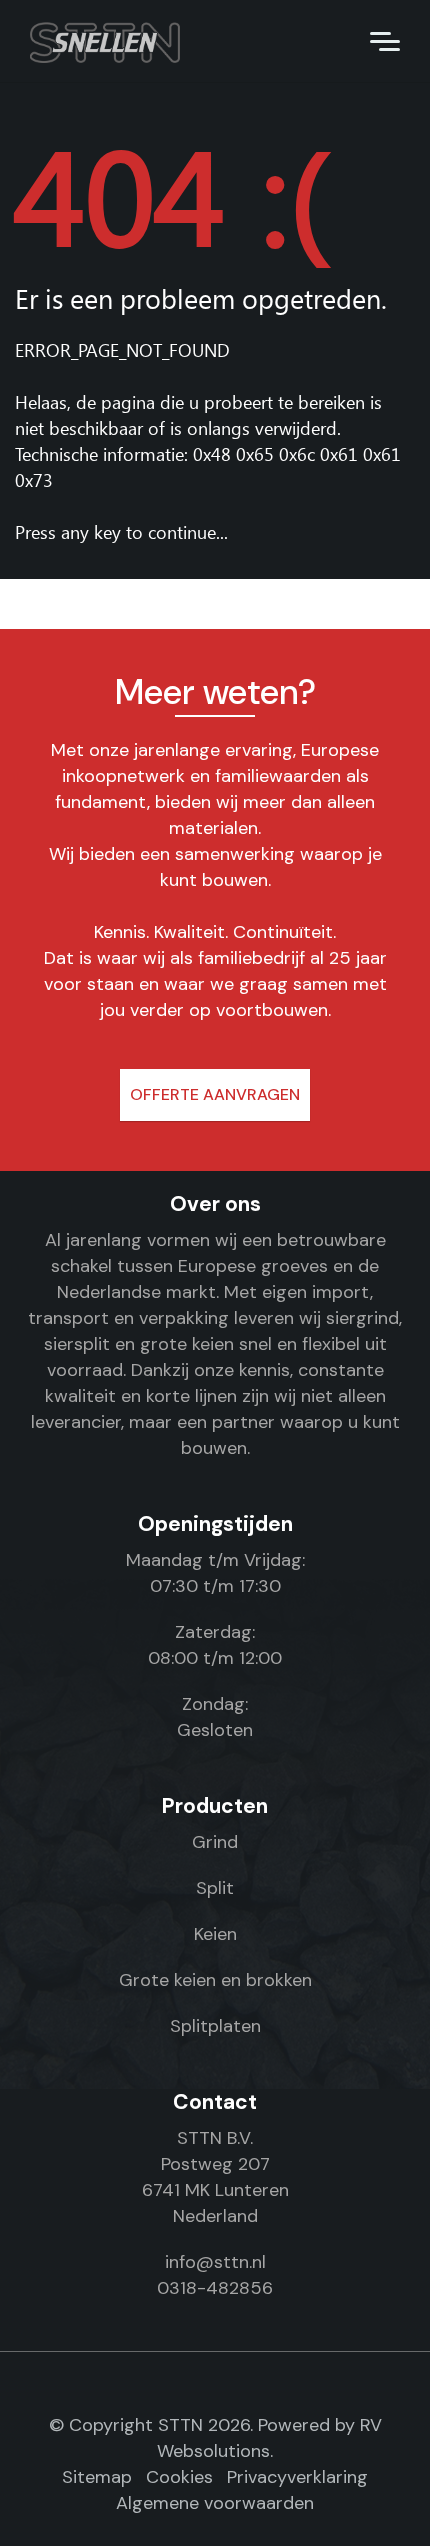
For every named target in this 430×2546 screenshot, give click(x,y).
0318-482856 (215, 2288)
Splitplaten (215, 2026)
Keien (215, 1934)
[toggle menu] (385, 40)
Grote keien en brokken (215, 1980)
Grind (215, 1842)
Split (215, 1888)
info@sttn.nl (215, 2262)
